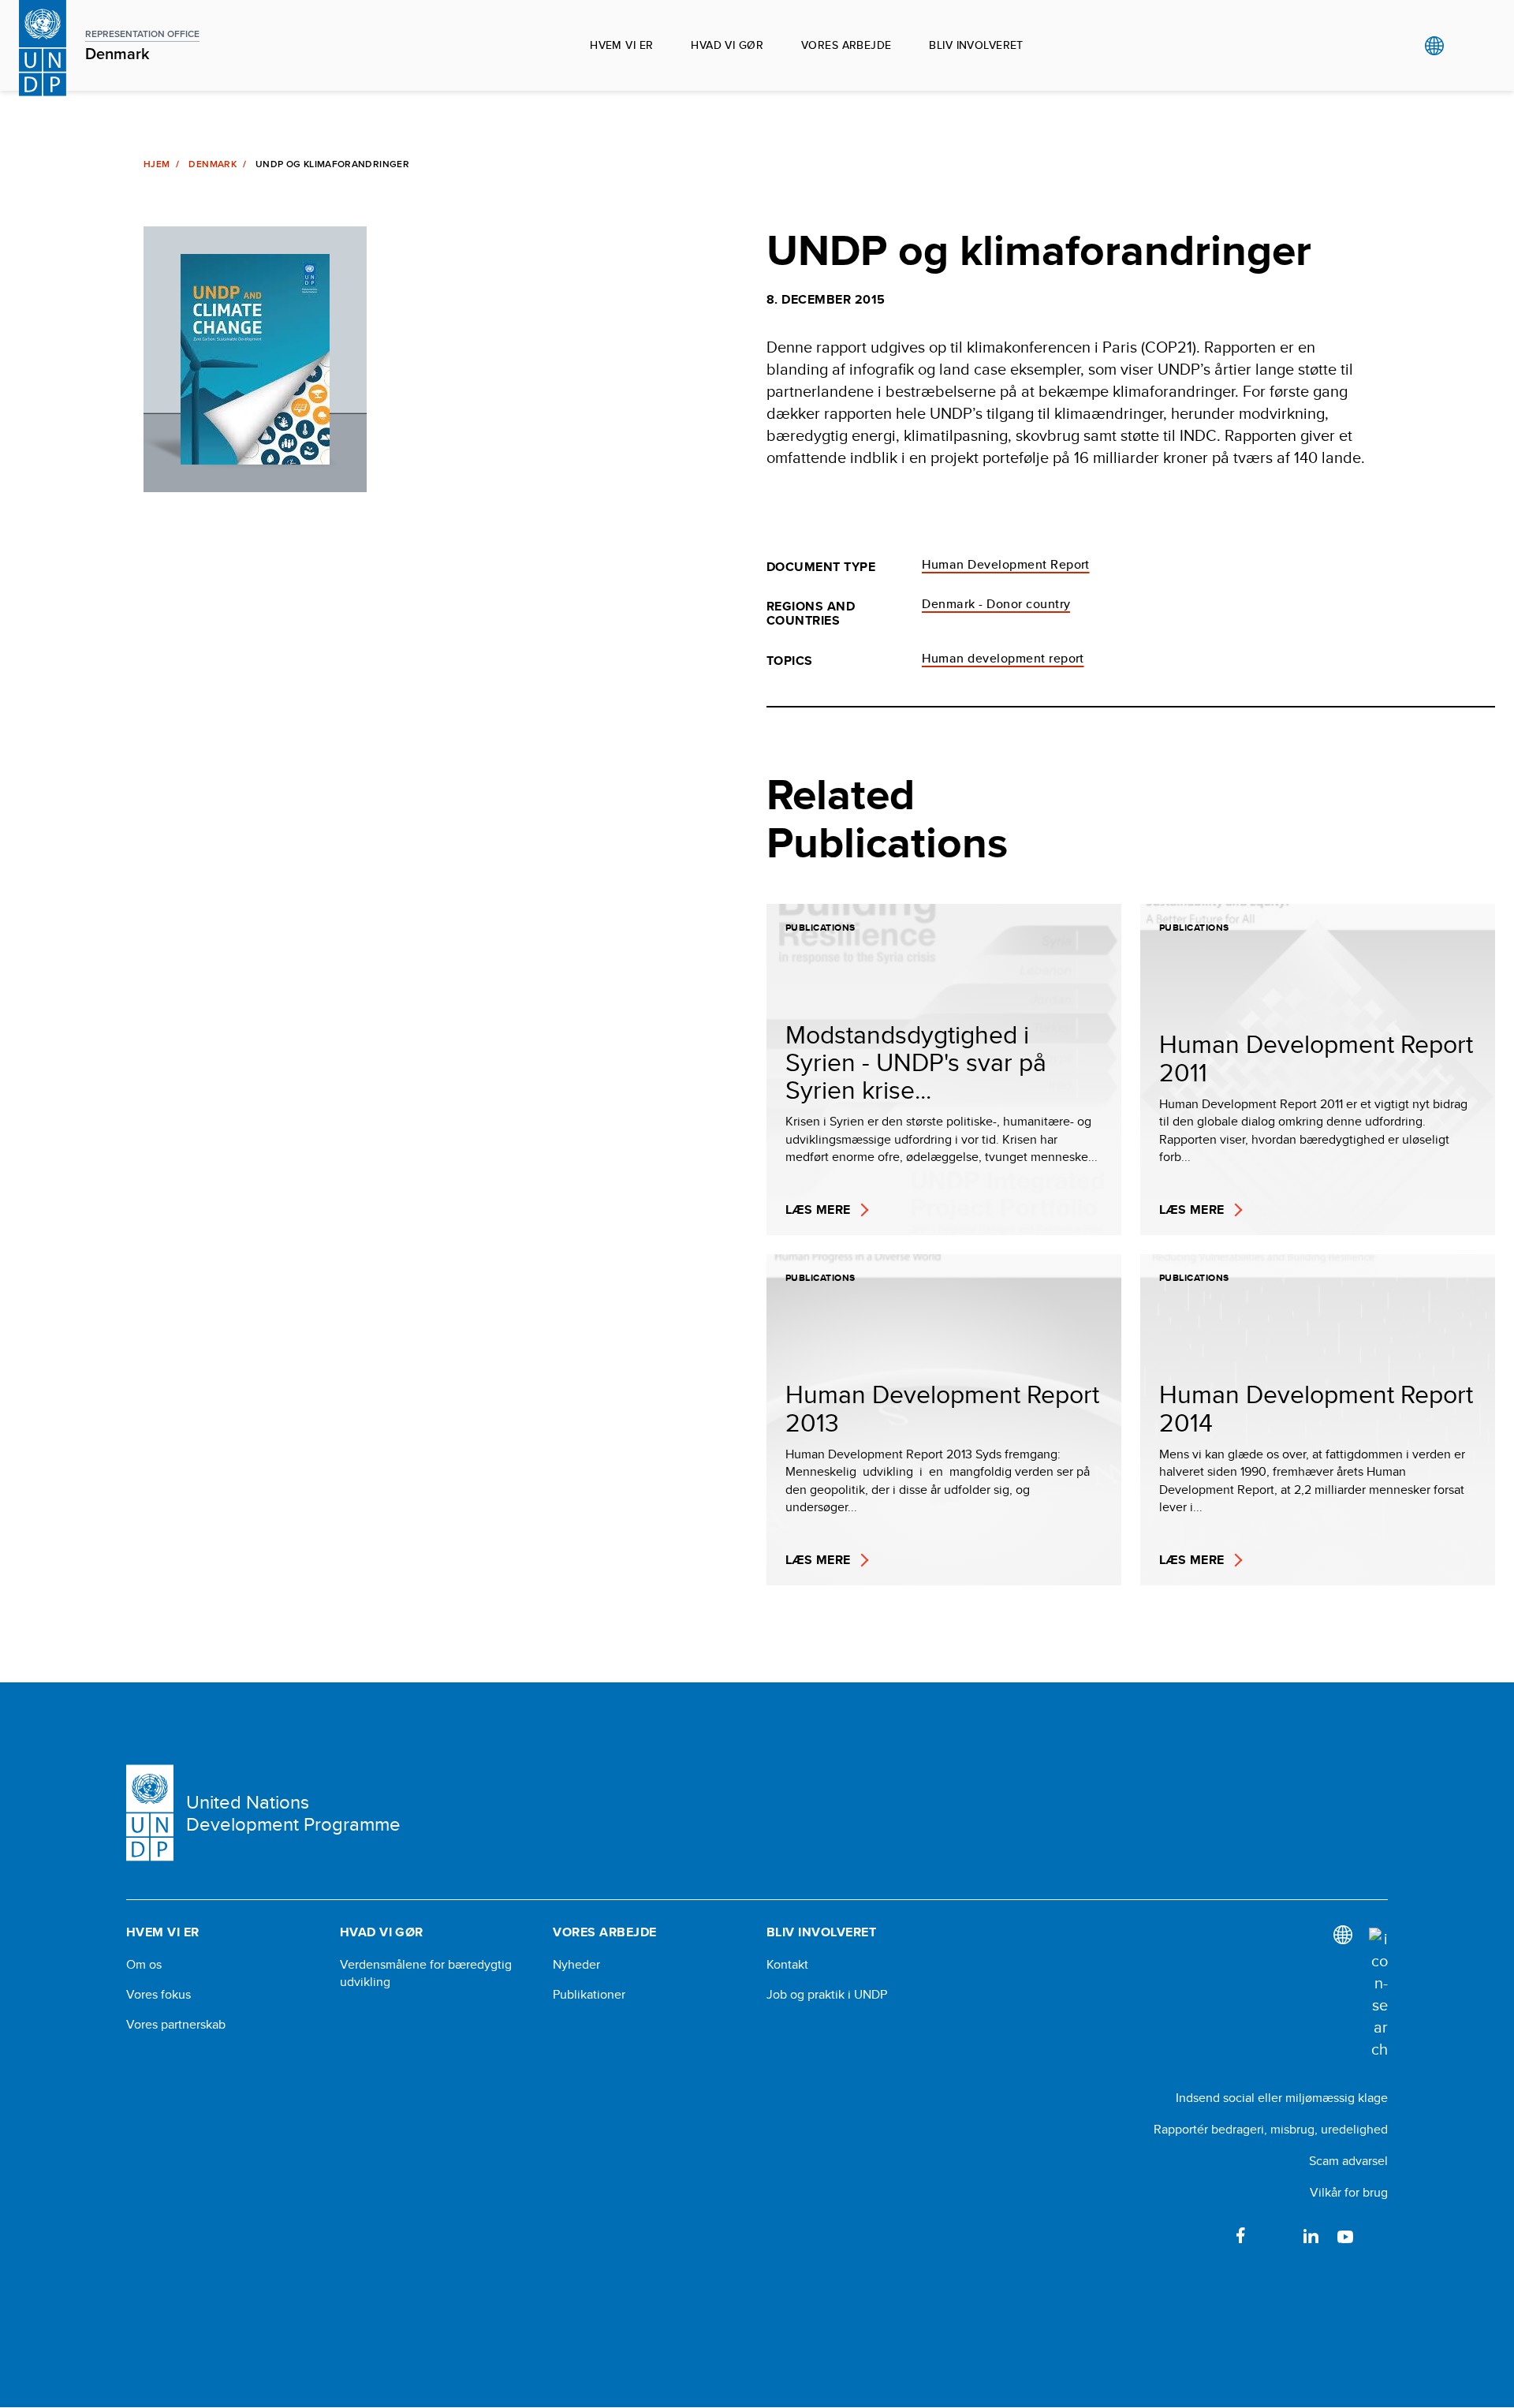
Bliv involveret (976, 45)
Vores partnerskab (176, 2025)
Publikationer (589, 1995)
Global (1434, 46)
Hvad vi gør (727, 45)
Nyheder (576, 1965)
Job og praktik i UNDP (827, 1995)
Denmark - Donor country (996, 604)
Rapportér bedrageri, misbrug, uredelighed (1271, 2129)
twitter (1276, 2235)
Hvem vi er (621, 45)
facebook (1241, 2235)
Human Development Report (1006, 564)
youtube (1345, 2235)
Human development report (1003, 658)
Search (1466, 46)
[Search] (1378, 1994)
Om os (144, 1965)
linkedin (1311, 2235)
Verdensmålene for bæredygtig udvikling (426, 1973)
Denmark (213, 164)
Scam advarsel (1348, 2161)
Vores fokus (158, 1995)
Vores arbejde (846, 45)
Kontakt (787, 1965)
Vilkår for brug (1349, 2192)
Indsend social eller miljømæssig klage (1282, 2098)
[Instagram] (1380, 2235)
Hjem (157, 164)
